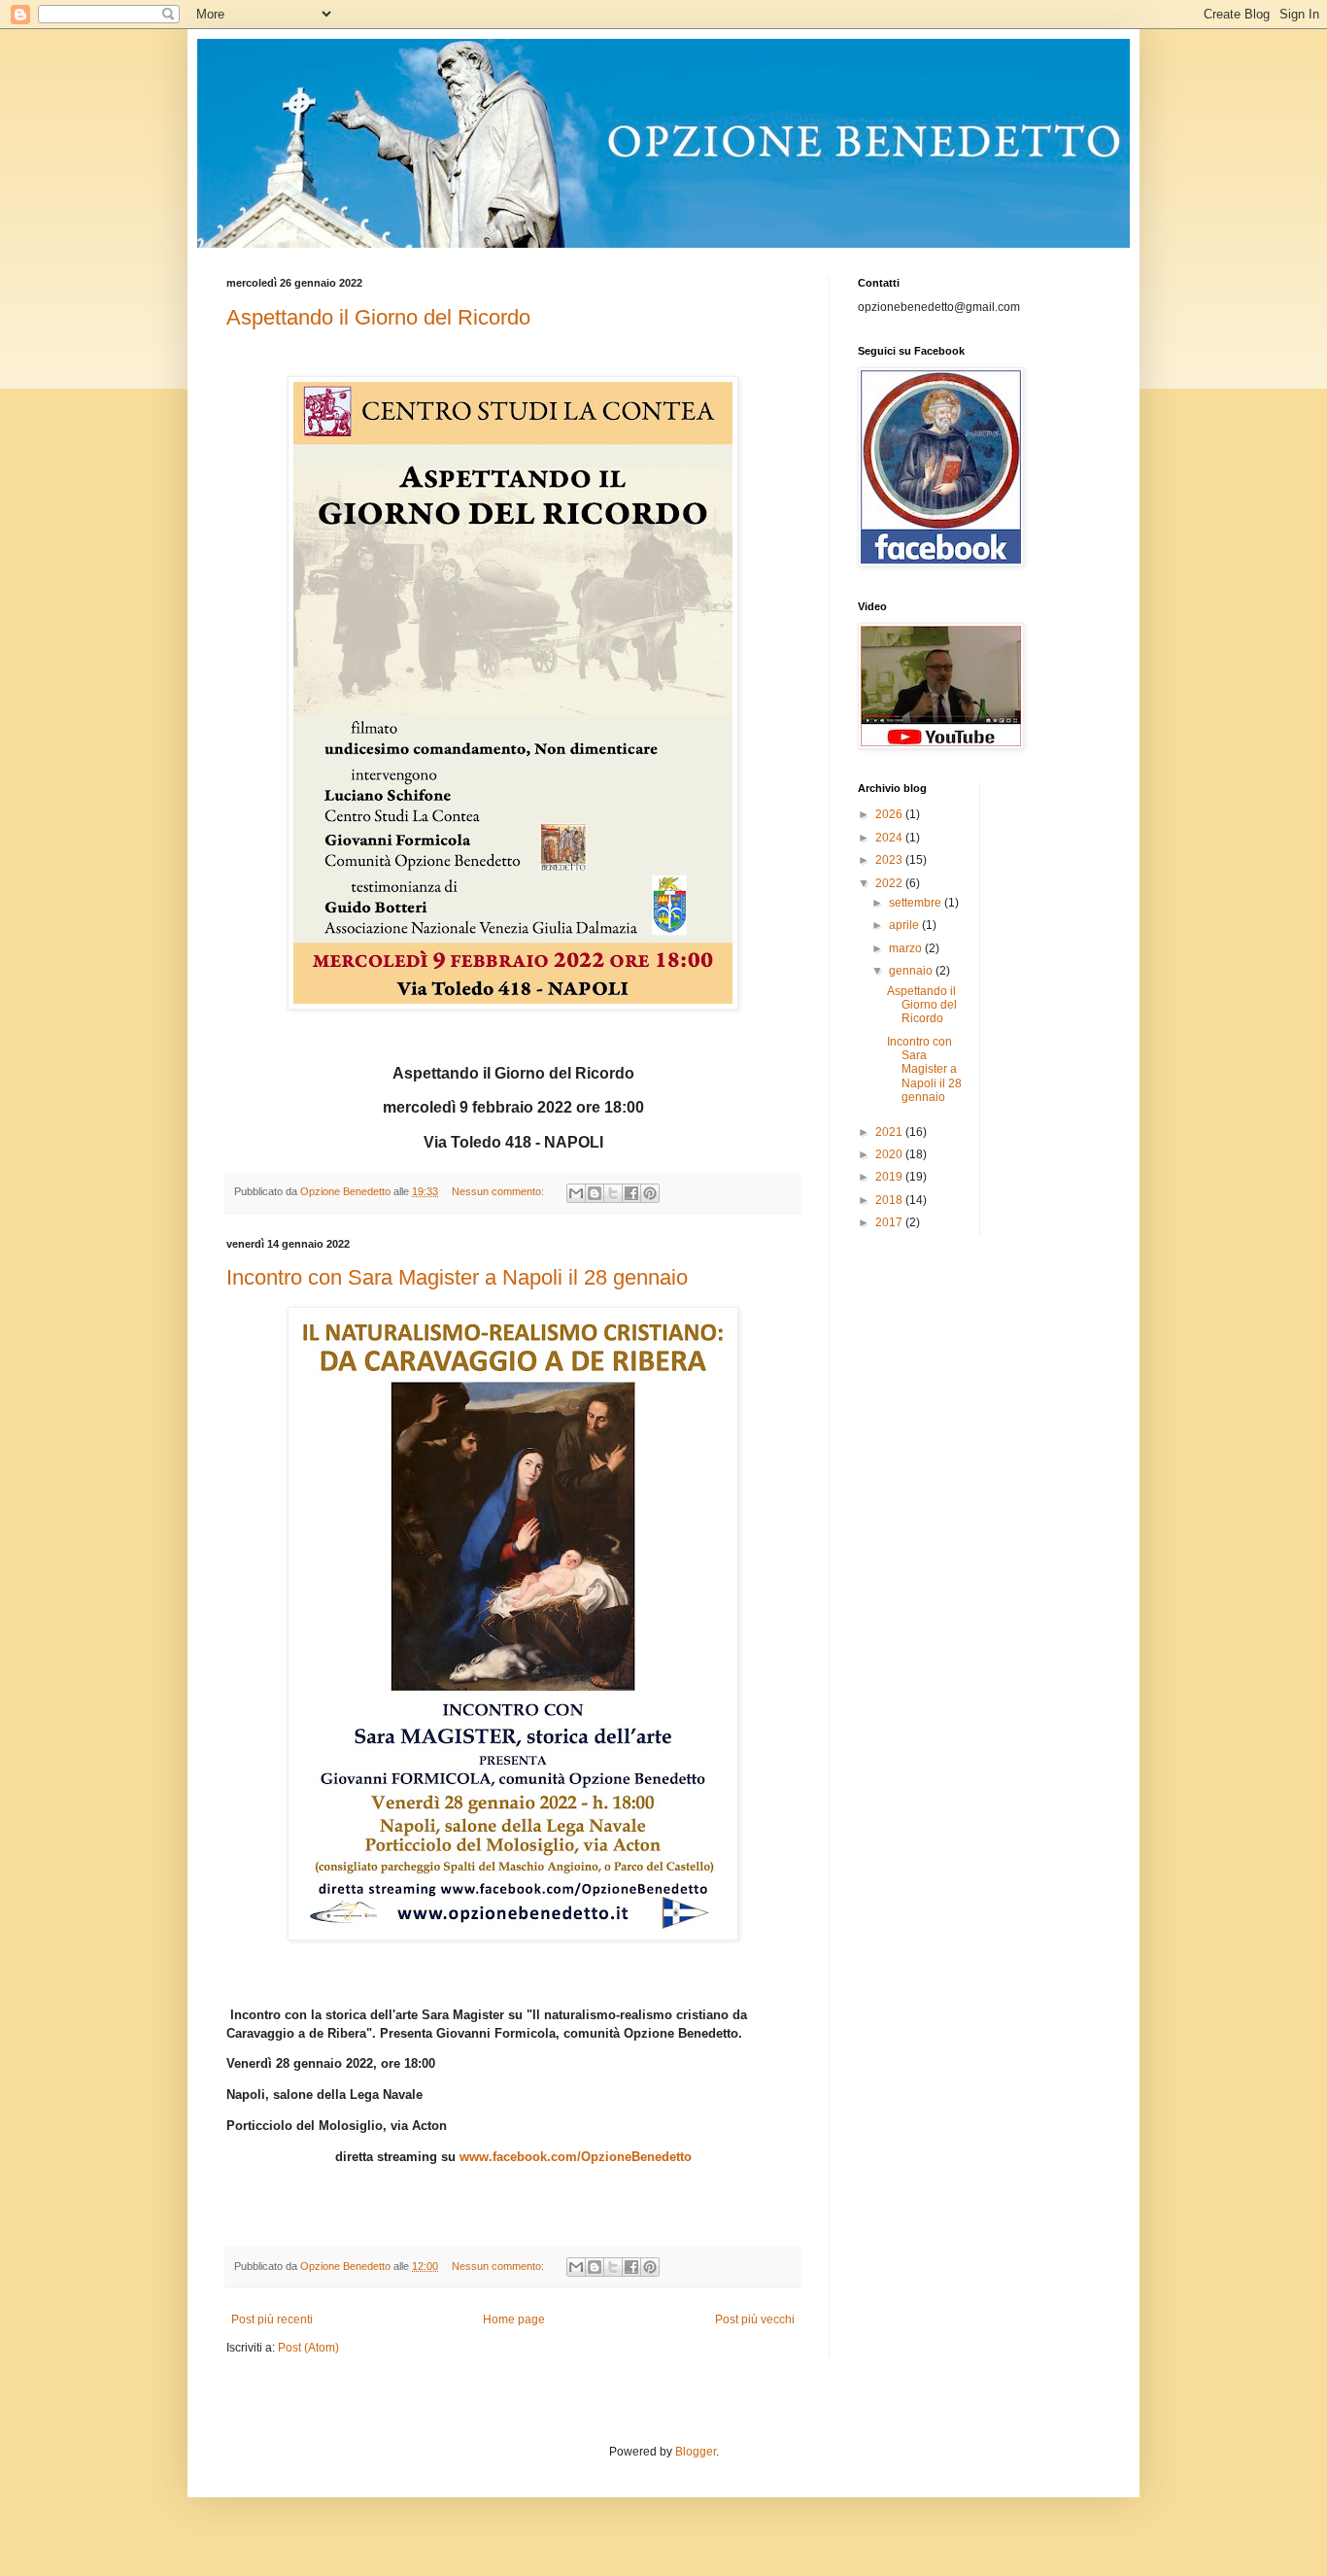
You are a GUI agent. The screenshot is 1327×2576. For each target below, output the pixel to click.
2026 (890, 814)
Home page (514, 2319)
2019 (890, 1177)
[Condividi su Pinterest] (650, 1193)
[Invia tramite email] (576, 1193)
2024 (890, 838)
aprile (905, 925)
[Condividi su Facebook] (631, 1193)
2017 (890, 1222)
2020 (890, 1154)
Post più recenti (272, 2319)
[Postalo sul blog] (595, 1193)
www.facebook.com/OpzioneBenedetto (576, 2157)
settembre (917, 903)
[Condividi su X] (613, 1193)
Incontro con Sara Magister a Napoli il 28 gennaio (457, 1277)
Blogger (696, 2452)
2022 (890, 883)
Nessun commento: (499, 1191)
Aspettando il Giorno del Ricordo (378, 317)
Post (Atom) (308, 2348)
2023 (890, 860)
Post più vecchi (755, 2319)
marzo (907, 948)
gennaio (912, 971)
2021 (890, 1132)
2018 (890, 1200)
